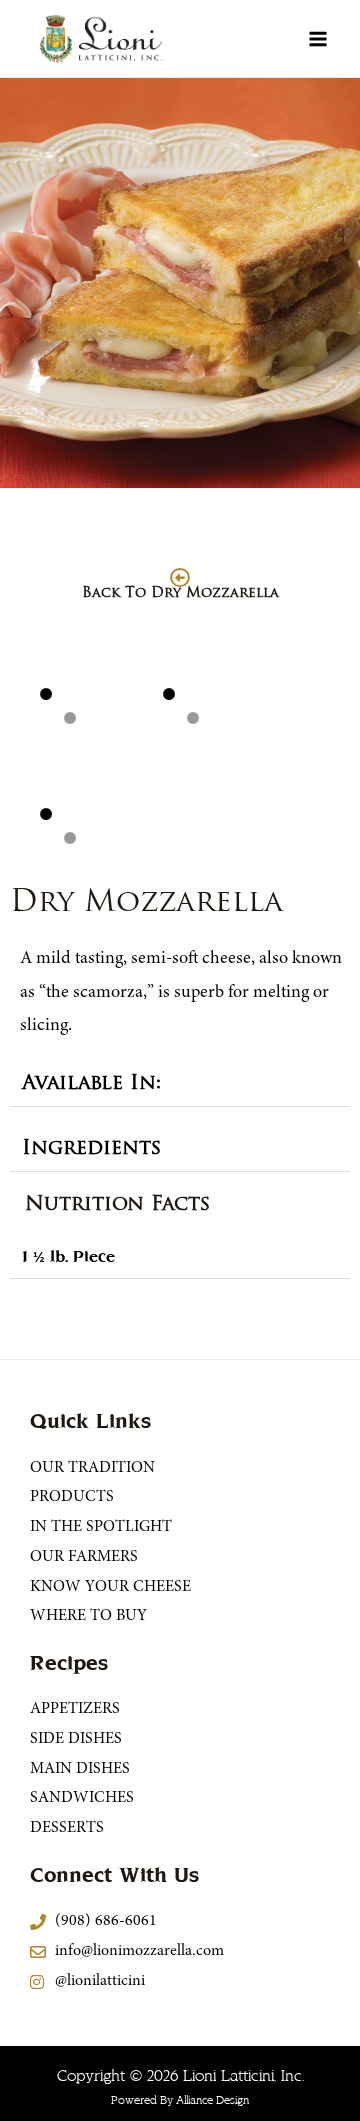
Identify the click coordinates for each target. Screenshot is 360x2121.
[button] (180, 1084)
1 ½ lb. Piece (68, 1256)
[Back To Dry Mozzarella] (180, 578)
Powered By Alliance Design (180, 2100)
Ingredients (91, 1149)
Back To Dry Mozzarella (180, 593)
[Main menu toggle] (318, 39)
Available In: (91, 1084)
